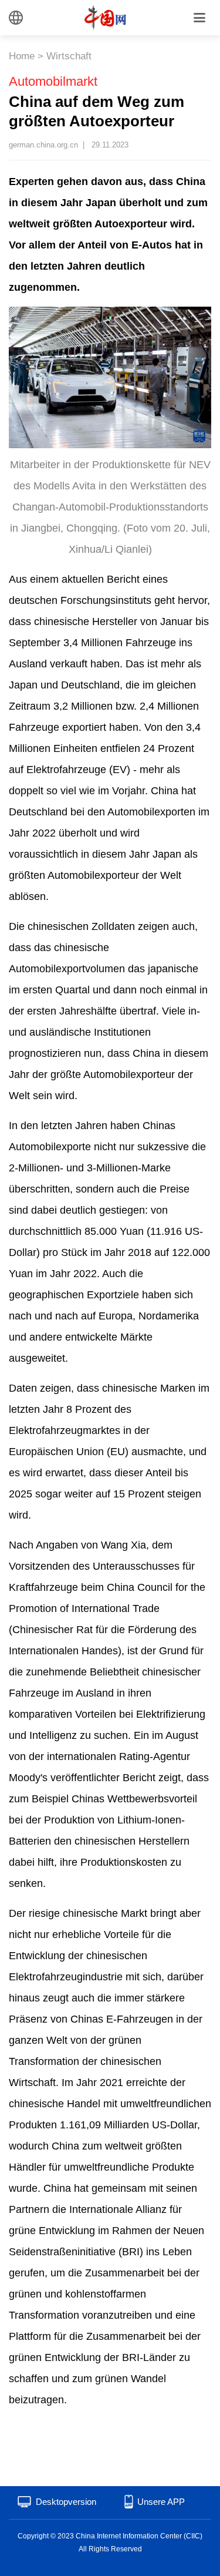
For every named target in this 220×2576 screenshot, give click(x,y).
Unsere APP (161, 2502)
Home (22, 56)
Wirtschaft (69, 56)
